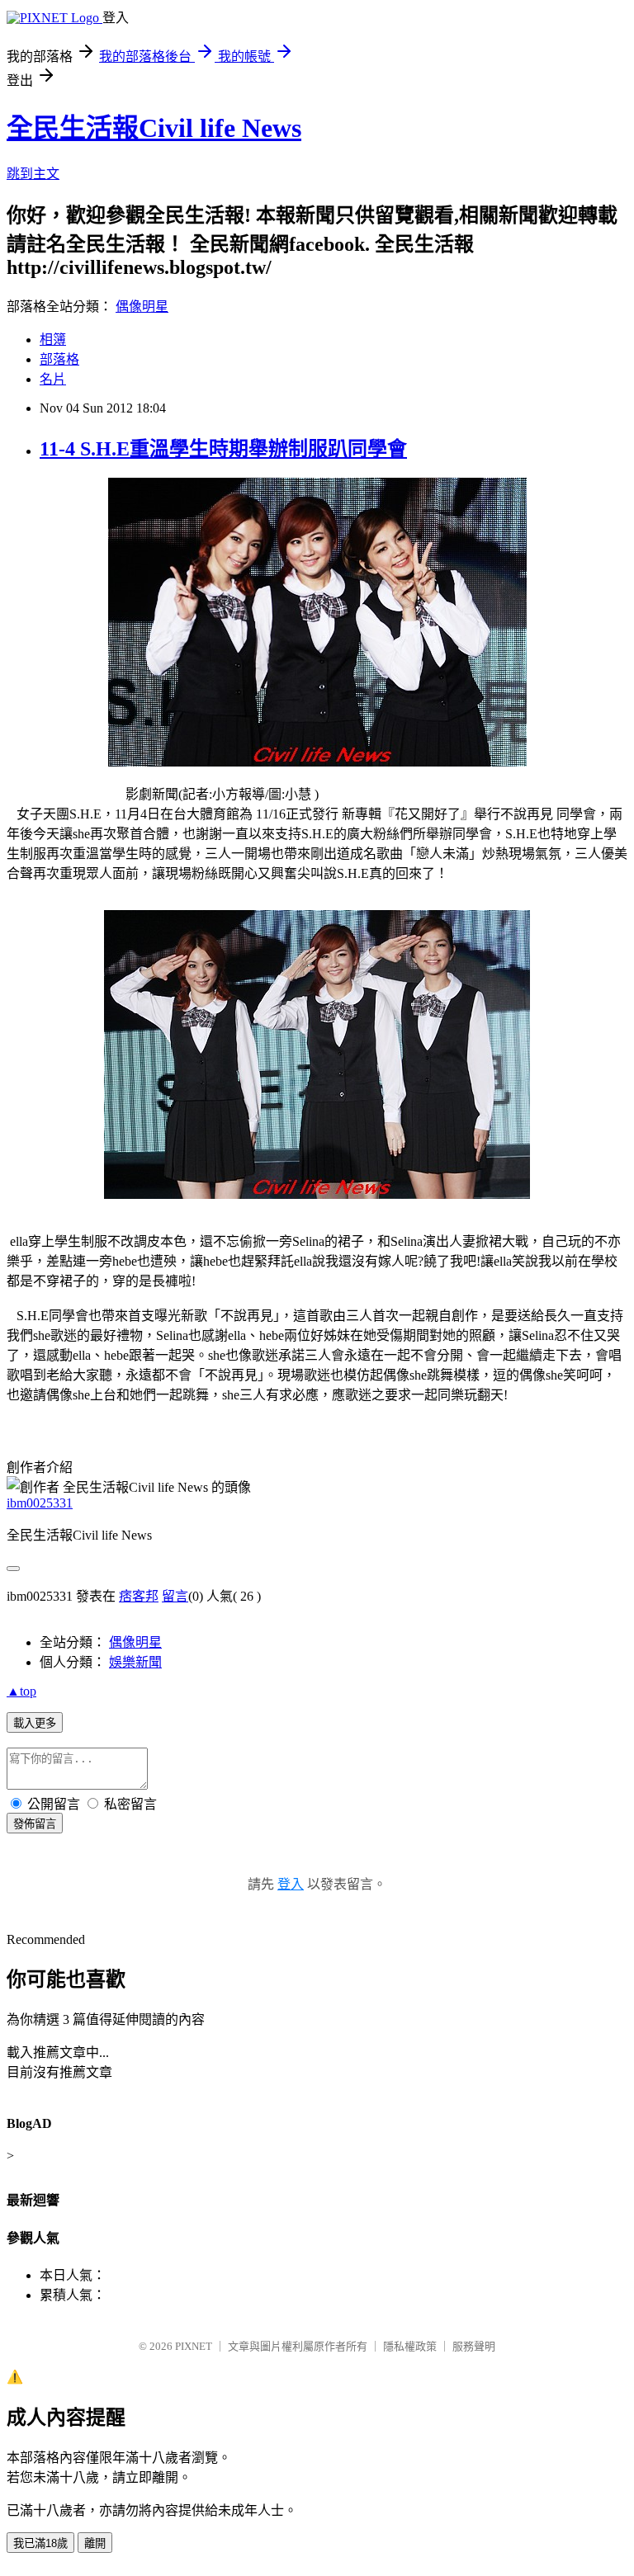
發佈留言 (35, 1824)
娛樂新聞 (135, 1662)
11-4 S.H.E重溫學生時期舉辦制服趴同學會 (223, 449)
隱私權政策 (410, 2346)
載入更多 (35, 1723)
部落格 (59, 359)
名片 (53, 379)
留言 (175, 1596)
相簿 (53, 340)
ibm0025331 (40, 1503)
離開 (95, 2543)
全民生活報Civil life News (154, 128)
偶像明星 (142, 307)
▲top (21, 1691)
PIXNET (194, 2346)
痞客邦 (139, 1596)
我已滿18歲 (40, 2543)
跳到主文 (33, 174)
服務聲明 (474, 2346)
